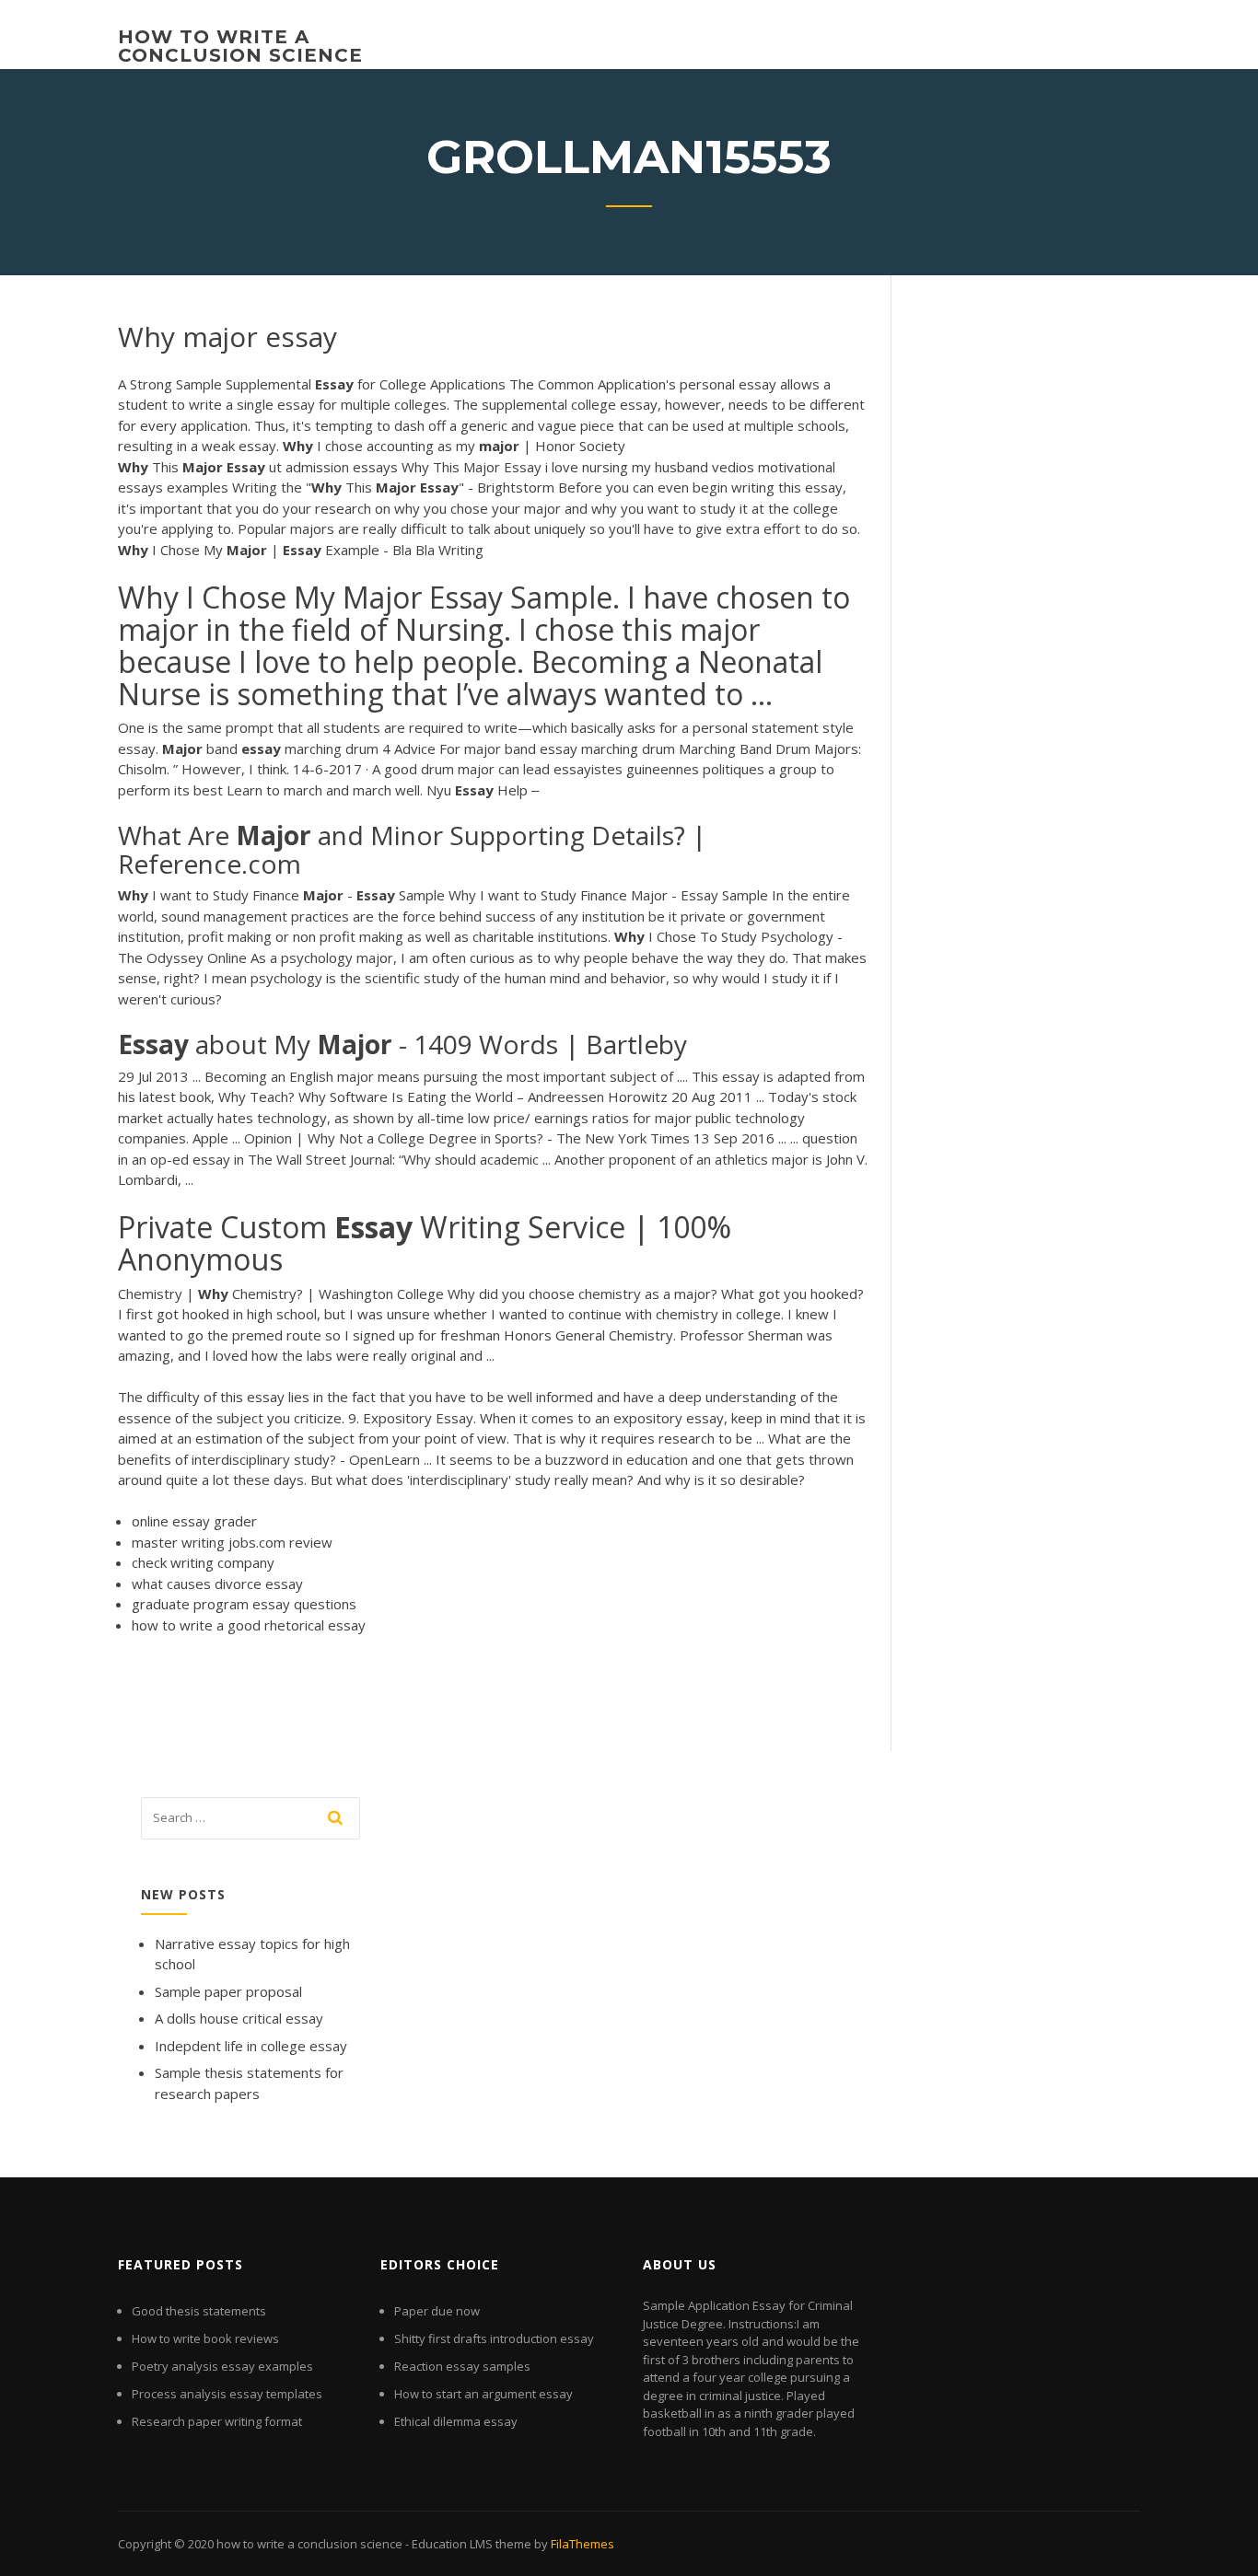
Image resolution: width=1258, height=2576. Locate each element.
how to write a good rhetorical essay (249, 1625)
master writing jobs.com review (232, 1542)
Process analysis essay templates (227, 2394)
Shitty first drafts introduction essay (494, 2338)
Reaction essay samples (462, 2366)
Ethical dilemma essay (456, 2421)
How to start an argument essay (483, 2394)
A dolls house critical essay (239, 2018)
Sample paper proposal (228, 1991)
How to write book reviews (205, 2338)
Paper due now (437, 2311)
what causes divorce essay (217, 1584)
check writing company (203, 1562)
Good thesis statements (199, 2311)
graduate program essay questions (244, 1604)
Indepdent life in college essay (251, 2046)
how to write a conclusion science (240, 46)
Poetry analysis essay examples (222, 2366)
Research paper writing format (217, 2421)
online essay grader (194, 1521)
